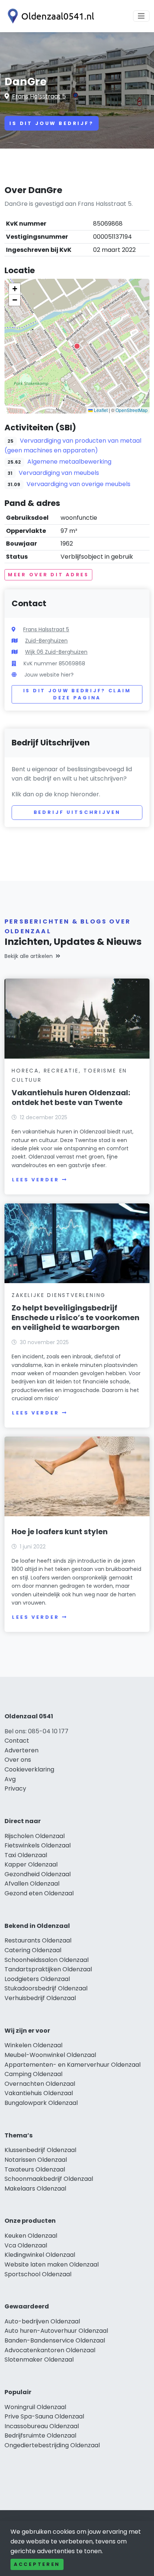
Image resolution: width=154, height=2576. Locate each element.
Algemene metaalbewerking (69, 462)
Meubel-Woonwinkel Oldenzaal (50, 2055)
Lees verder (36, 1180)
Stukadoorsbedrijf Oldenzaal (46, 1988)
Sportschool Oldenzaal (38, 2274)
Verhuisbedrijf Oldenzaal (40, 1998)
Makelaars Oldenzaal (35, 2189)
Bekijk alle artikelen (29, 956)
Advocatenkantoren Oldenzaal (50, 2350)
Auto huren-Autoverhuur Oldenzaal (56, 2331)
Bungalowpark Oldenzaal (41, 2103)
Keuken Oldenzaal (31, 2236)
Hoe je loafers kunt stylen (60, 1532)
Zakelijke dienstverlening (59, 1295)
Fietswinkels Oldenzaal (38, 1845)
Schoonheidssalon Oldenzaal (47, 1960)
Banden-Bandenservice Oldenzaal (55, 2340)
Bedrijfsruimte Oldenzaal (40, 2435)
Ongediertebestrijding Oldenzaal (52, 2445)
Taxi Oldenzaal (26, 1855)
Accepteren (37, 2564)
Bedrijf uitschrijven (77, 812)
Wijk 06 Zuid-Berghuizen (56, 652)
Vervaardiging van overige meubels (78, 484)
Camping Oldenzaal (33, 2074)
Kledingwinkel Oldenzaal (40, 2255)
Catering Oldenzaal (33, 1950)
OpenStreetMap (132, 410)
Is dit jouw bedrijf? (52, 123)
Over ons (18, 1760)
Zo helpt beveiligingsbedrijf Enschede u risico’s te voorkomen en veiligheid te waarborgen (76, 1318)
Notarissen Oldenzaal (36, 2160)
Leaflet (100, 410)
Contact (17, 1741)
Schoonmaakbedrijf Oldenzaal (49, 2179)
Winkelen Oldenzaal (33, 2045)
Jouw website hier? (49, 675)
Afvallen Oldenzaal (32, 1884)
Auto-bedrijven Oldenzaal (42, 2321)
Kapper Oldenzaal (31, 1864)
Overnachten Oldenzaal (40, 2084)
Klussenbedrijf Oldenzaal (40, 2150)
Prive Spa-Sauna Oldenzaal (44, 2416)
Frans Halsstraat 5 (39, 96)
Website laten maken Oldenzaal (52, 2264)
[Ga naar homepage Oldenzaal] (49, 16)
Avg (10, 1779)
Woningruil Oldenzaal (35, 2407)
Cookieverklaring (29, 1769)
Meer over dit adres (48, 575)
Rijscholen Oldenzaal (35, 1836)
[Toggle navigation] (141, 16)
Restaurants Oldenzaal (38, 1940)
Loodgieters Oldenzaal (37, 1979)
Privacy (15, 1788)
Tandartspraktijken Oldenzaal (48, 1969)
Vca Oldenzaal (26, 2245)
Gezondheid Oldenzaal (38, 1874)
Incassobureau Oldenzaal (42, 2426)
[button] (77, 346)
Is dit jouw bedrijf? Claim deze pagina (77, 694)
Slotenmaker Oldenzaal (39, 2360)
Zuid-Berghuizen (46, 641)
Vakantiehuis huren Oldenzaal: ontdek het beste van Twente (71, 1098)
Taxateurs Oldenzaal (35, 2169)
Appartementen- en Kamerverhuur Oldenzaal (73, 2065)
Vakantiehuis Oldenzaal (39, 2093)
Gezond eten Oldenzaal (39, 1893)
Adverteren (21, 1750)
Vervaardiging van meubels (59, 473)
